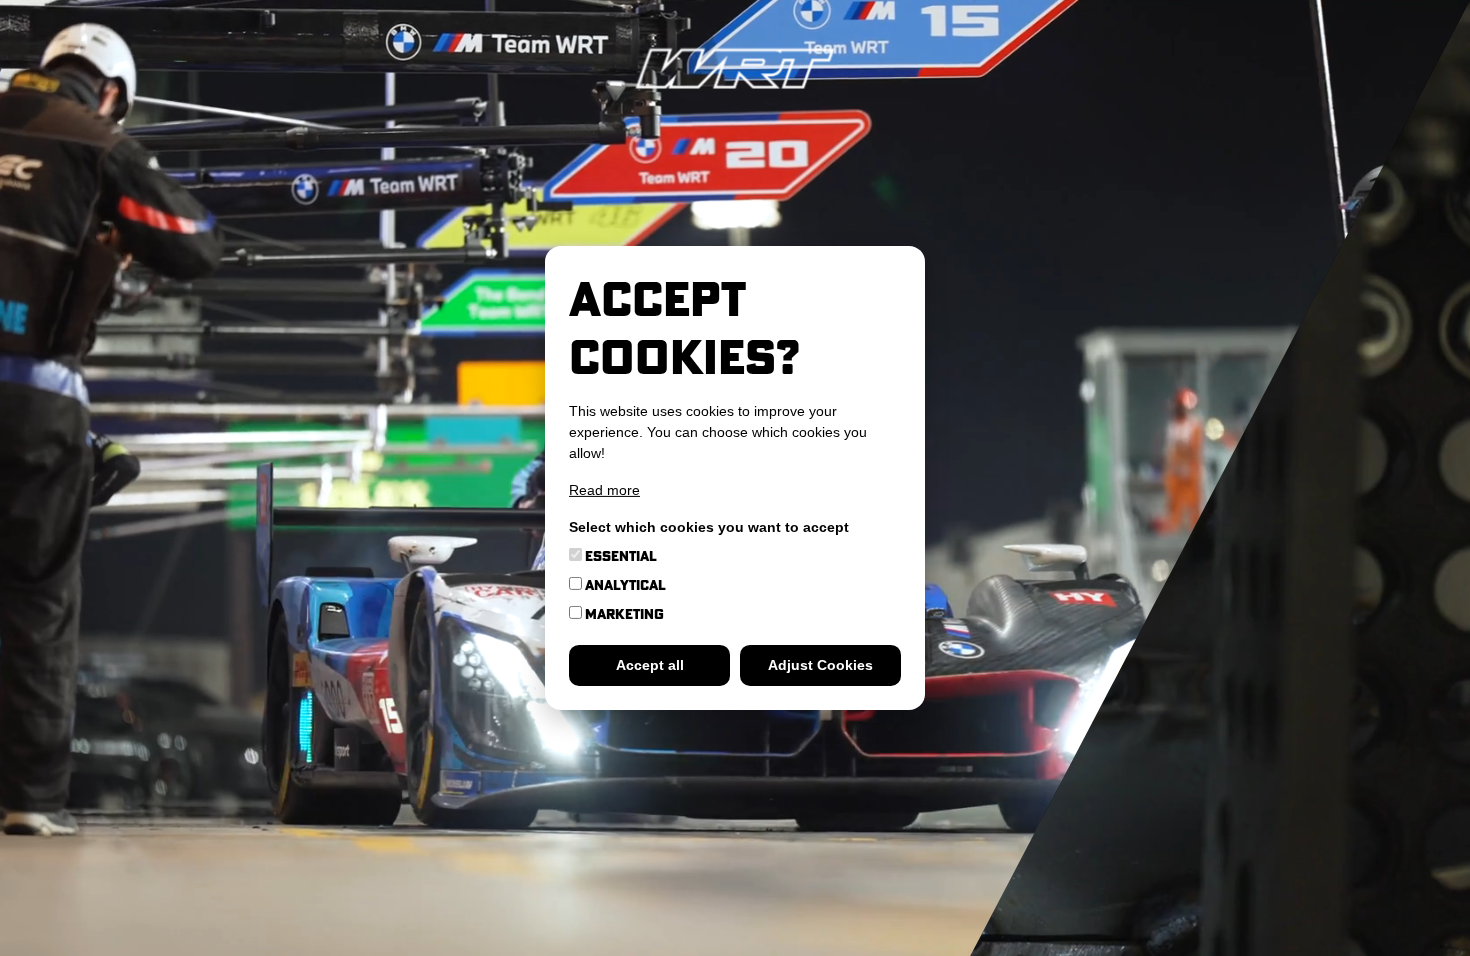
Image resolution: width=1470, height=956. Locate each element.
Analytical (624, 585)
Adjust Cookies (820, 665)
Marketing (623, 614)
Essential (619, 556)
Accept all (650, 665)
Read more (604, 490)
